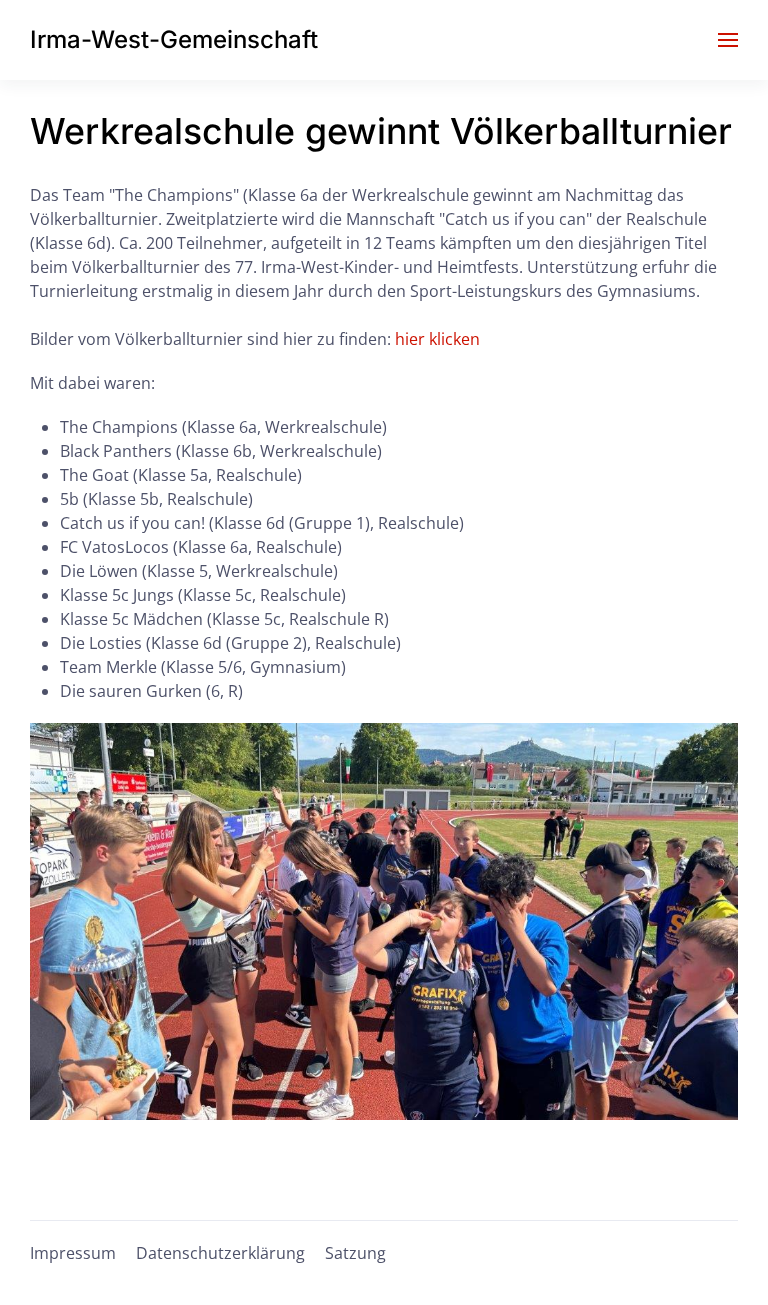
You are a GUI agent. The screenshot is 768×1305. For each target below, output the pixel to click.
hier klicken (437, 339)
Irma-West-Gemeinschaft (174, 39)
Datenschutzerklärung (220, 1253)
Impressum (73, 1253)
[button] (728, 40)
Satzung (355, 1253)
